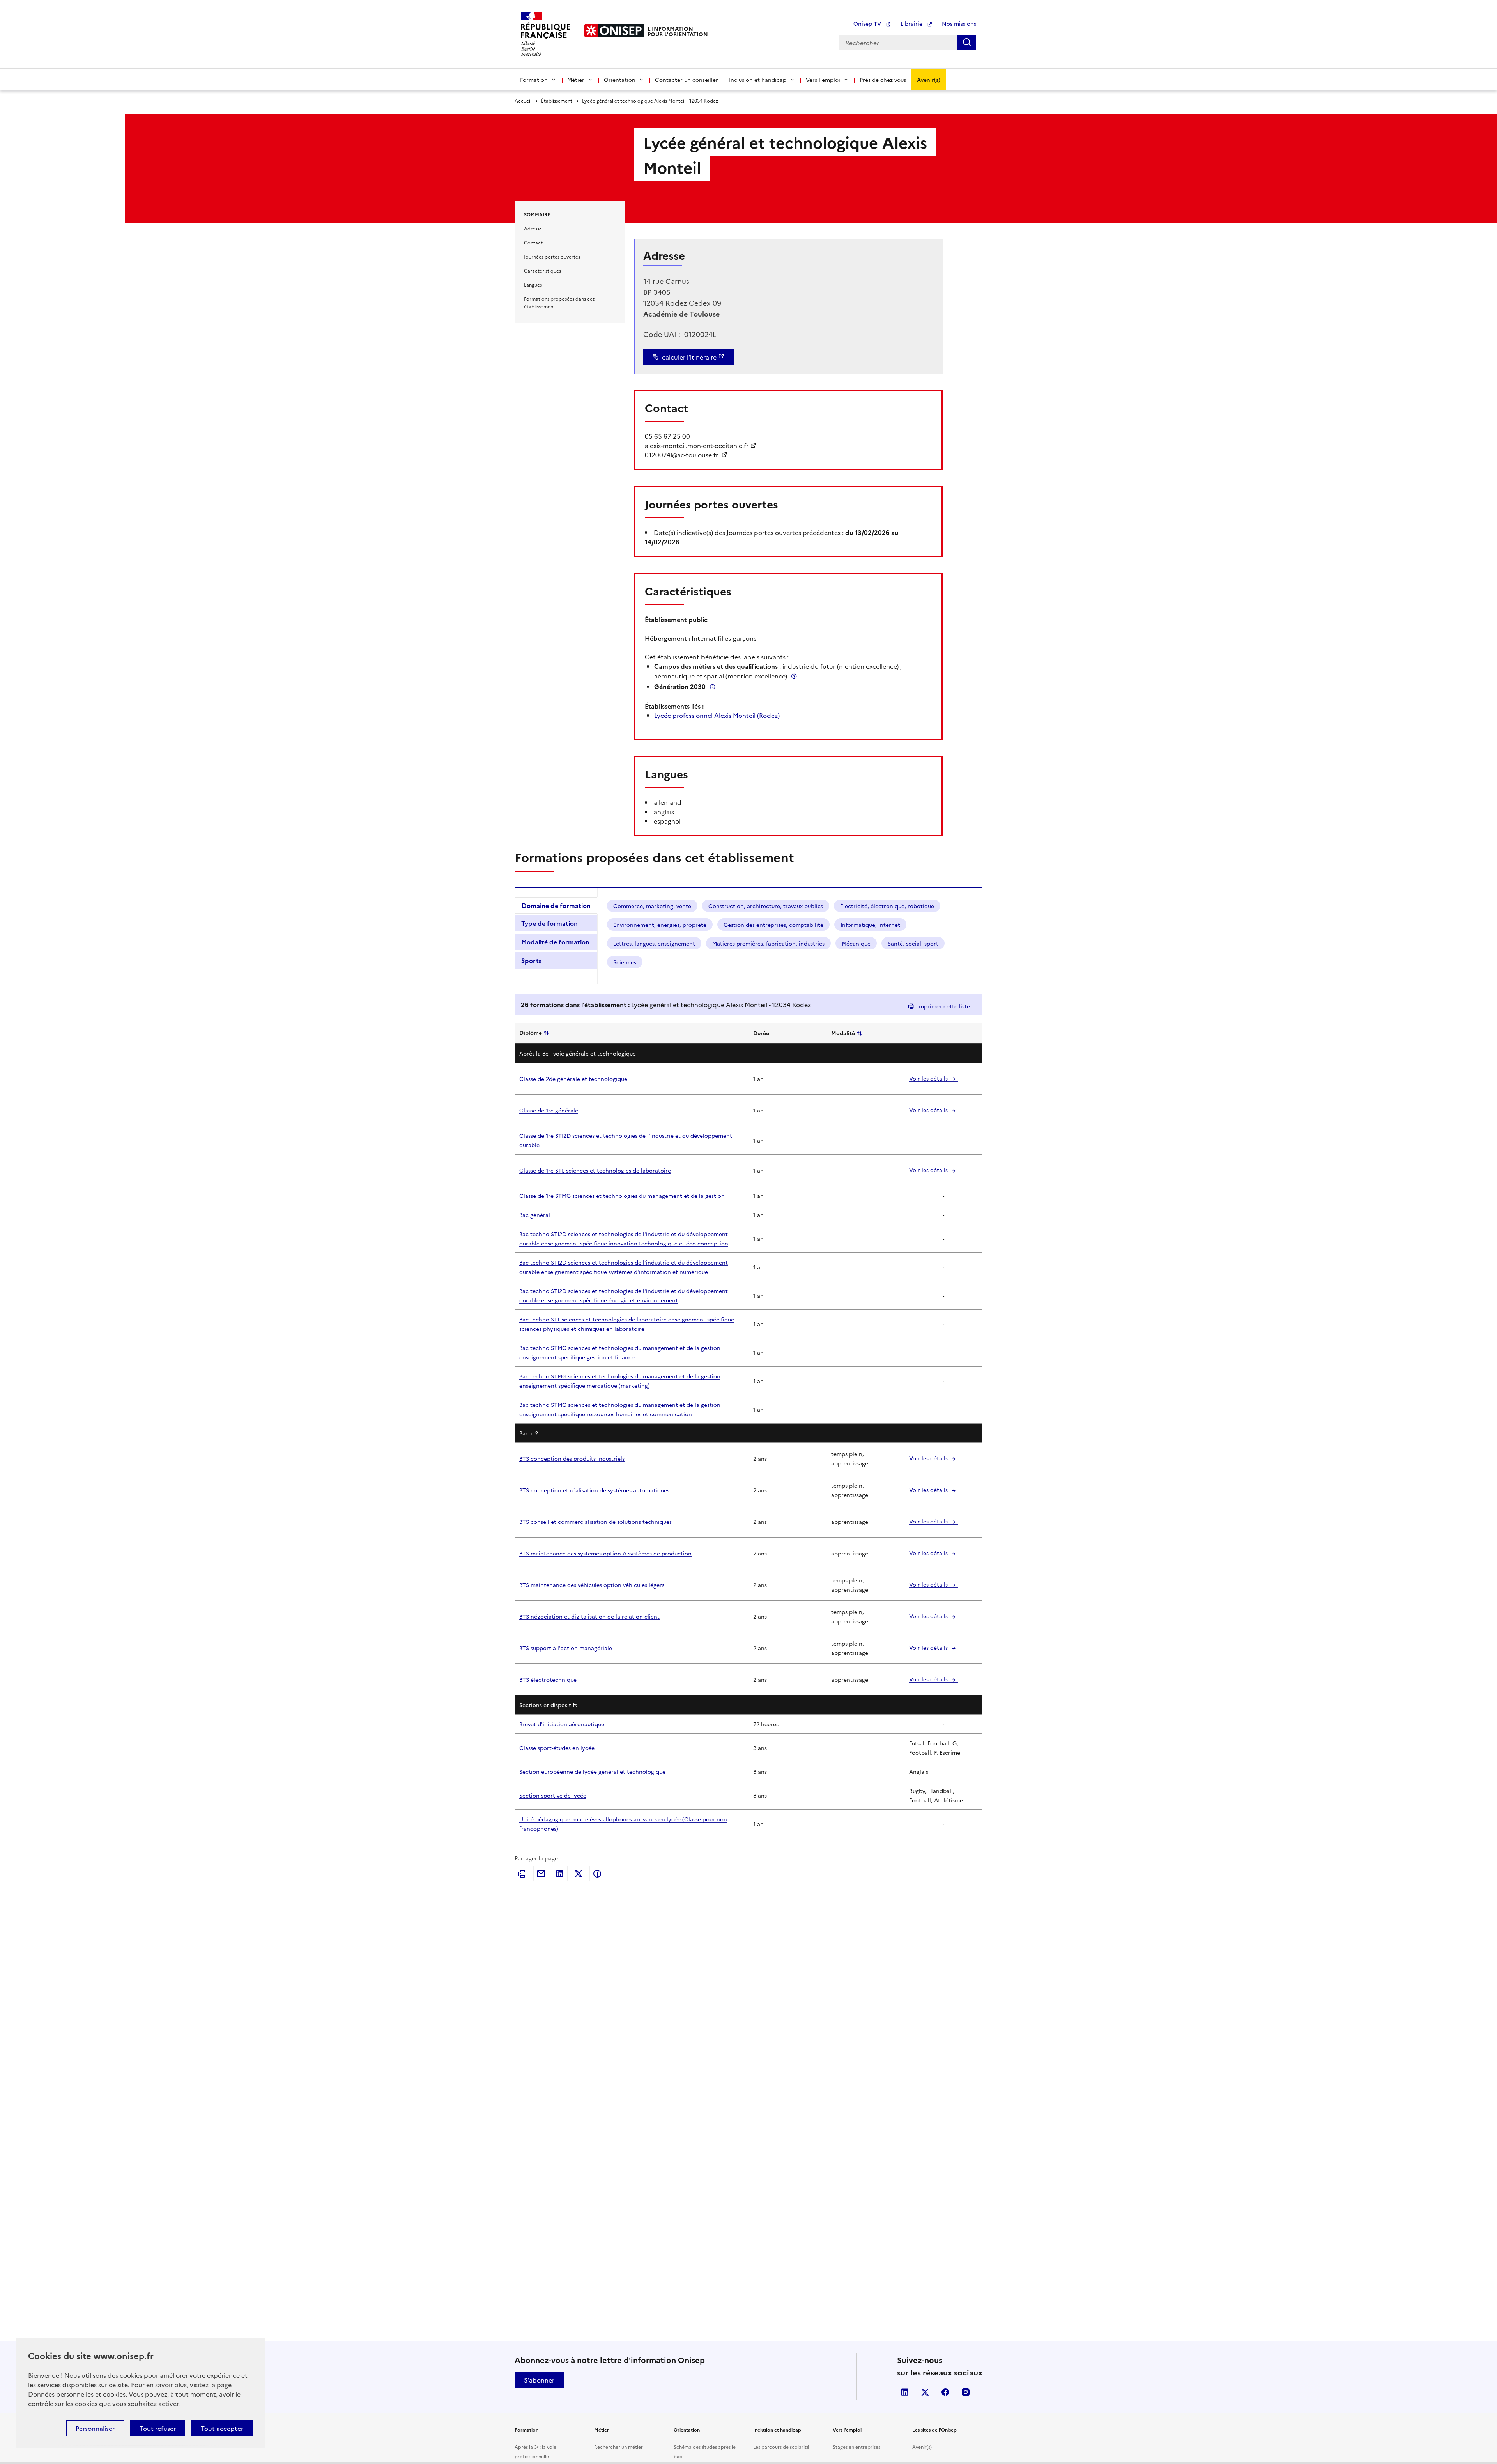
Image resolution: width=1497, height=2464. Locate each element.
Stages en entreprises (856, 2447)
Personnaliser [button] (95, 2428)
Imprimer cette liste (944, 1006)
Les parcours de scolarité (781, 2447)
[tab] (556, 905)
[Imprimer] (522, 1874)
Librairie (912, 23)
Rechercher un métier (618, 2447)
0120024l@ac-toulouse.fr (682, 455)
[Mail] (541, 1874)
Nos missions (959, 23)
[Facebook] (597, 1874)
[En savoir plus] (794, 676)
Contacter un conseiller (687, 80)
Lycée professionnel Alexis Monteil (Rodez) (717, 715)
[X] (579, 1874)
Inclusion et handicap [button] (758, 80)
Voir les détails (929, 1078)
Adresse (533, 228)
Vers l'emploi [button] (823, 80)
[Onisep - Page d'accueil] (614, 31)
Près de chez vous (883, 80)
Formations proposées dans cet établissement (559, 302)
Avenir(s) (929, 80)
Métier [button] (576, 80)
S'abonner (539, 2380)
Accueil (523, 100)
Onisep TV (868, 23)
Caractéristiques (542, 270)
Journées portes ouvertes (552, 256)
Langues (533, 284)
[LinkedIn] (560, 1874)
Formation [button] (534, 80)
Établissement (557, 100)
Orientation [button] (620, 80)
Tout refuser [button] (158, 2428)
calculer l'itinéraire (689, 357)
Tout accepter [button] (222, 2428)
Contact (533, 242)
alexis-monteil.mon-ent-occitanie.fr (697, 445)
